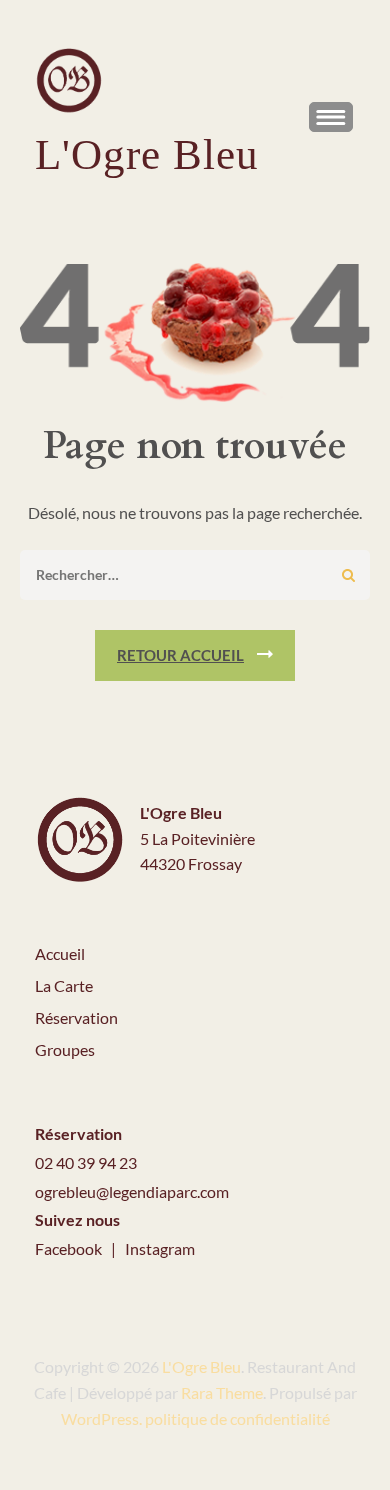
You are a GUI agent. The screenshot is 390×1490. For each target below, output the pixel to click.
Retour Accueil (180, 655)
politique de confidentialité (237, 1418)
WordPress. (101, 1418)
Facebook (70, 1248)
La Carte (64, 985)
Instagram (160, 1248)
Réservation (76, 1017)
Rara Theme (222, 1392)
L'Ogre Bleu (147, 154)
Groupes (65, 1049)
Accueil (60, 953)
